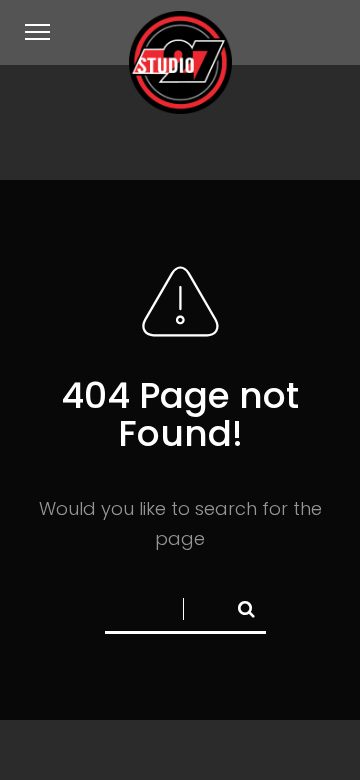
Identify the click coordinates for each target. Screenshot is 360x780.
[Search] (238, 605)
